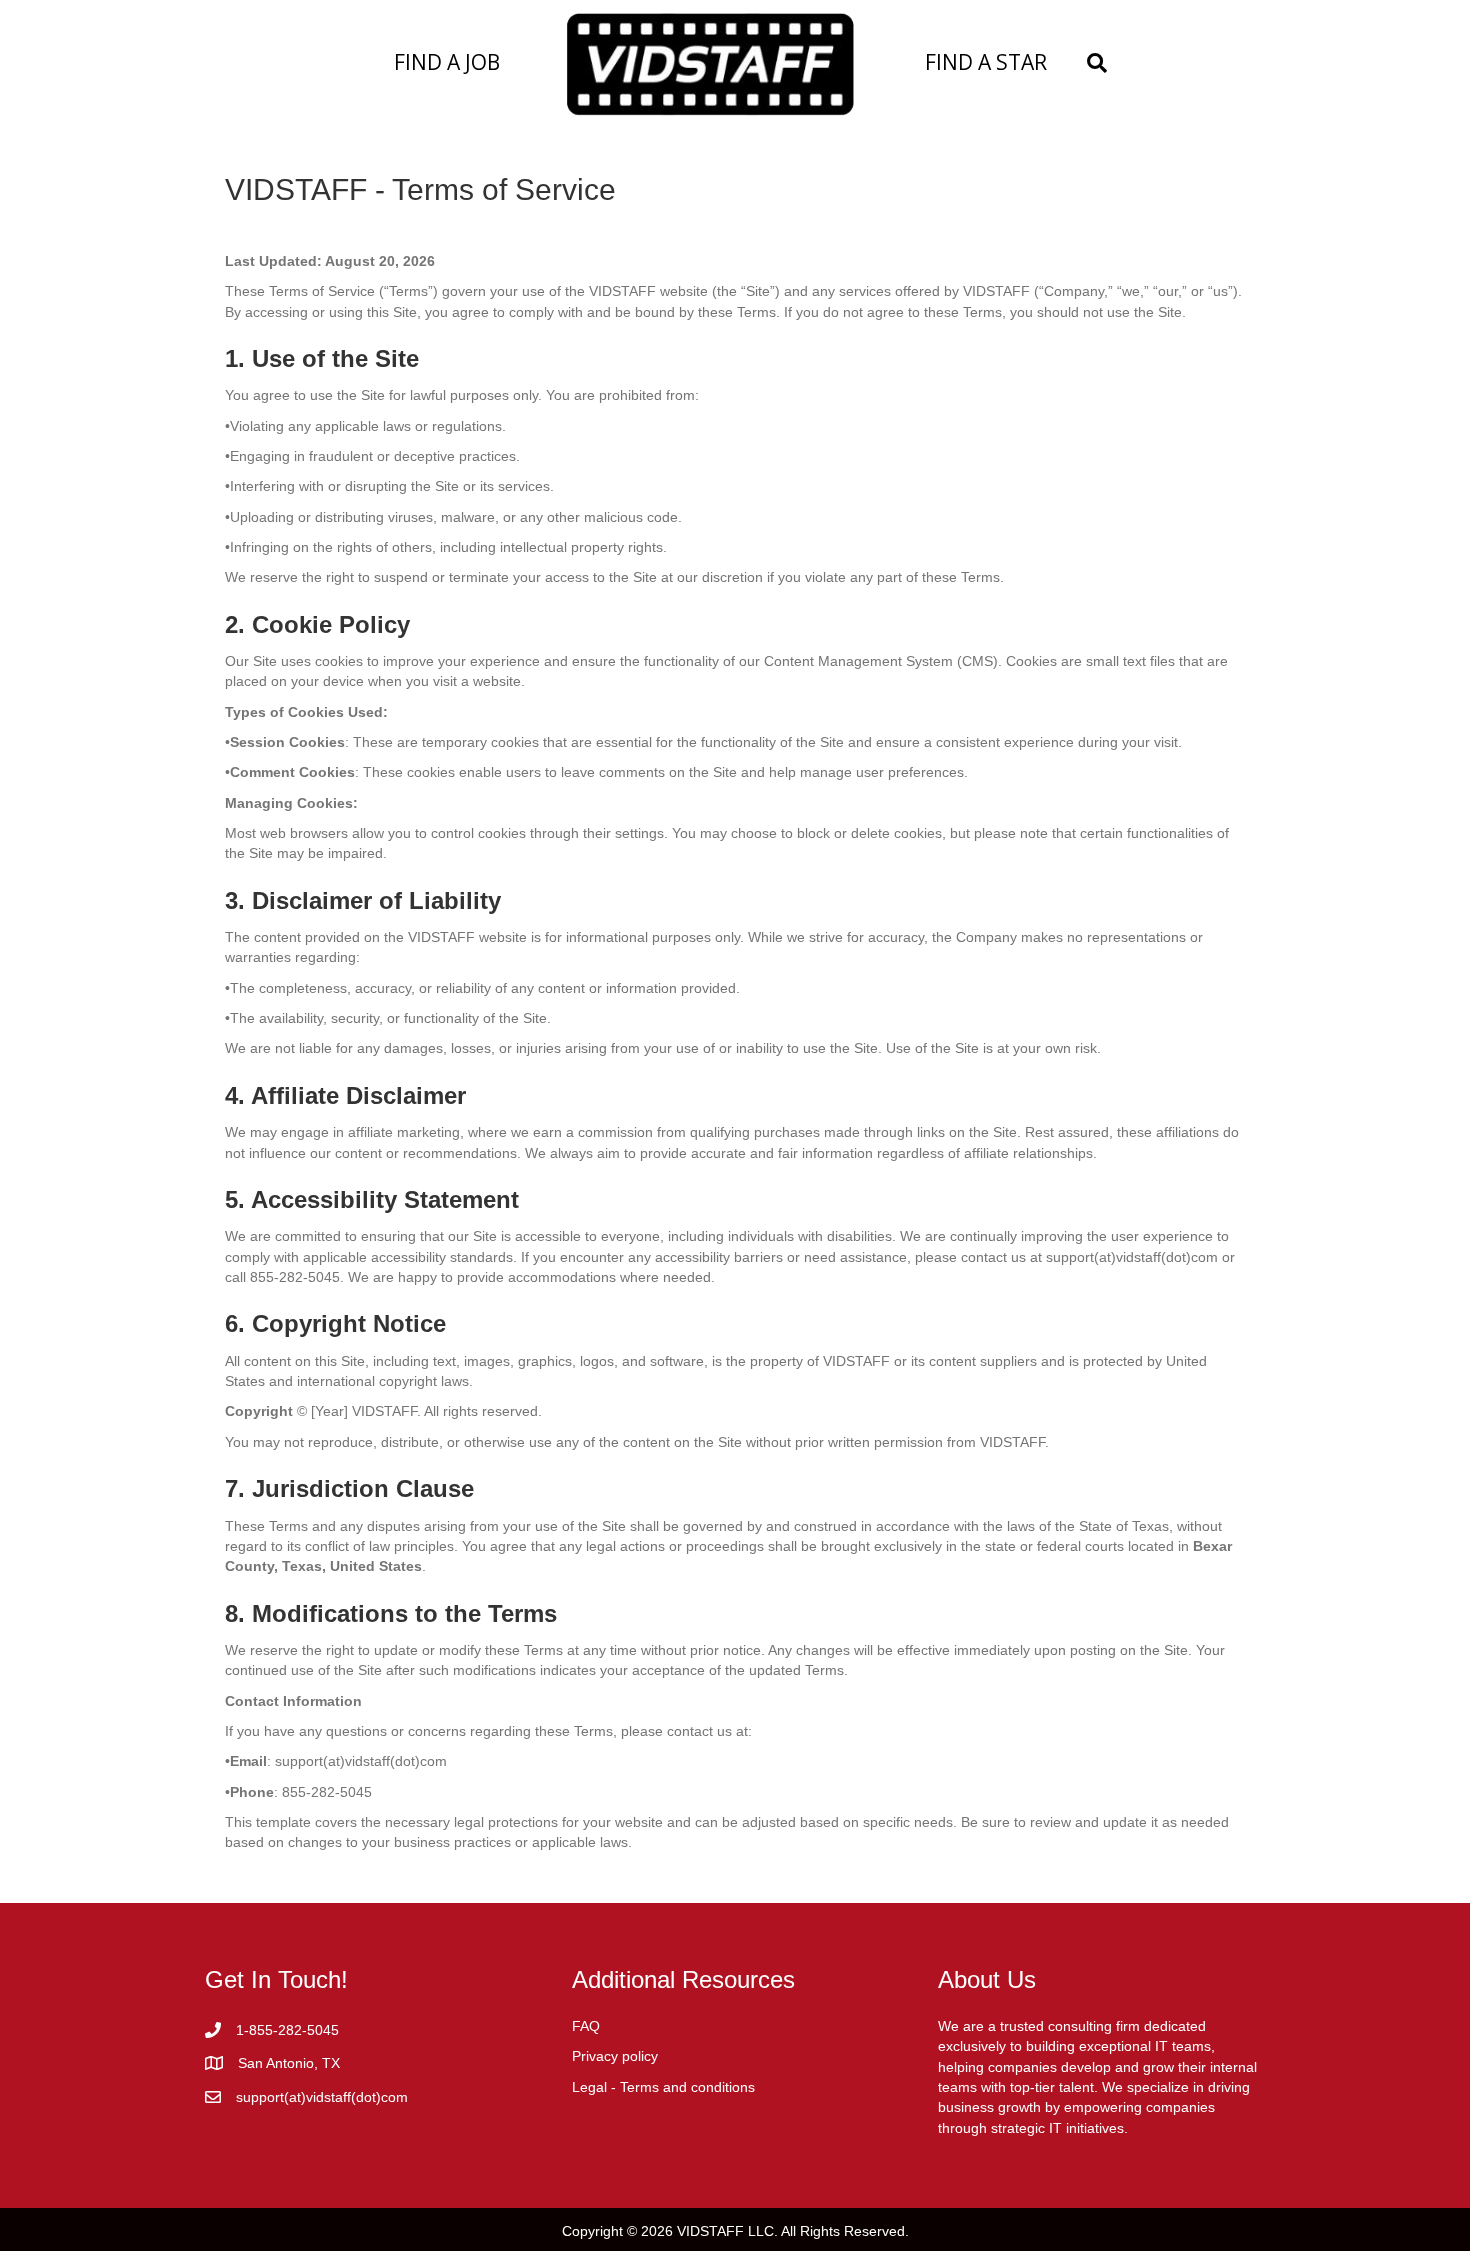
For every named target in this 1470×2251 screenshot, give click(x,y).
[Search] (1092, 63)
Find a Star (986, 62)
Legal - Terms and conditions (663, 2087)
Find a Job (447, 62)
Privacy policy (615, 2056)
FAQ (586, 2026)
